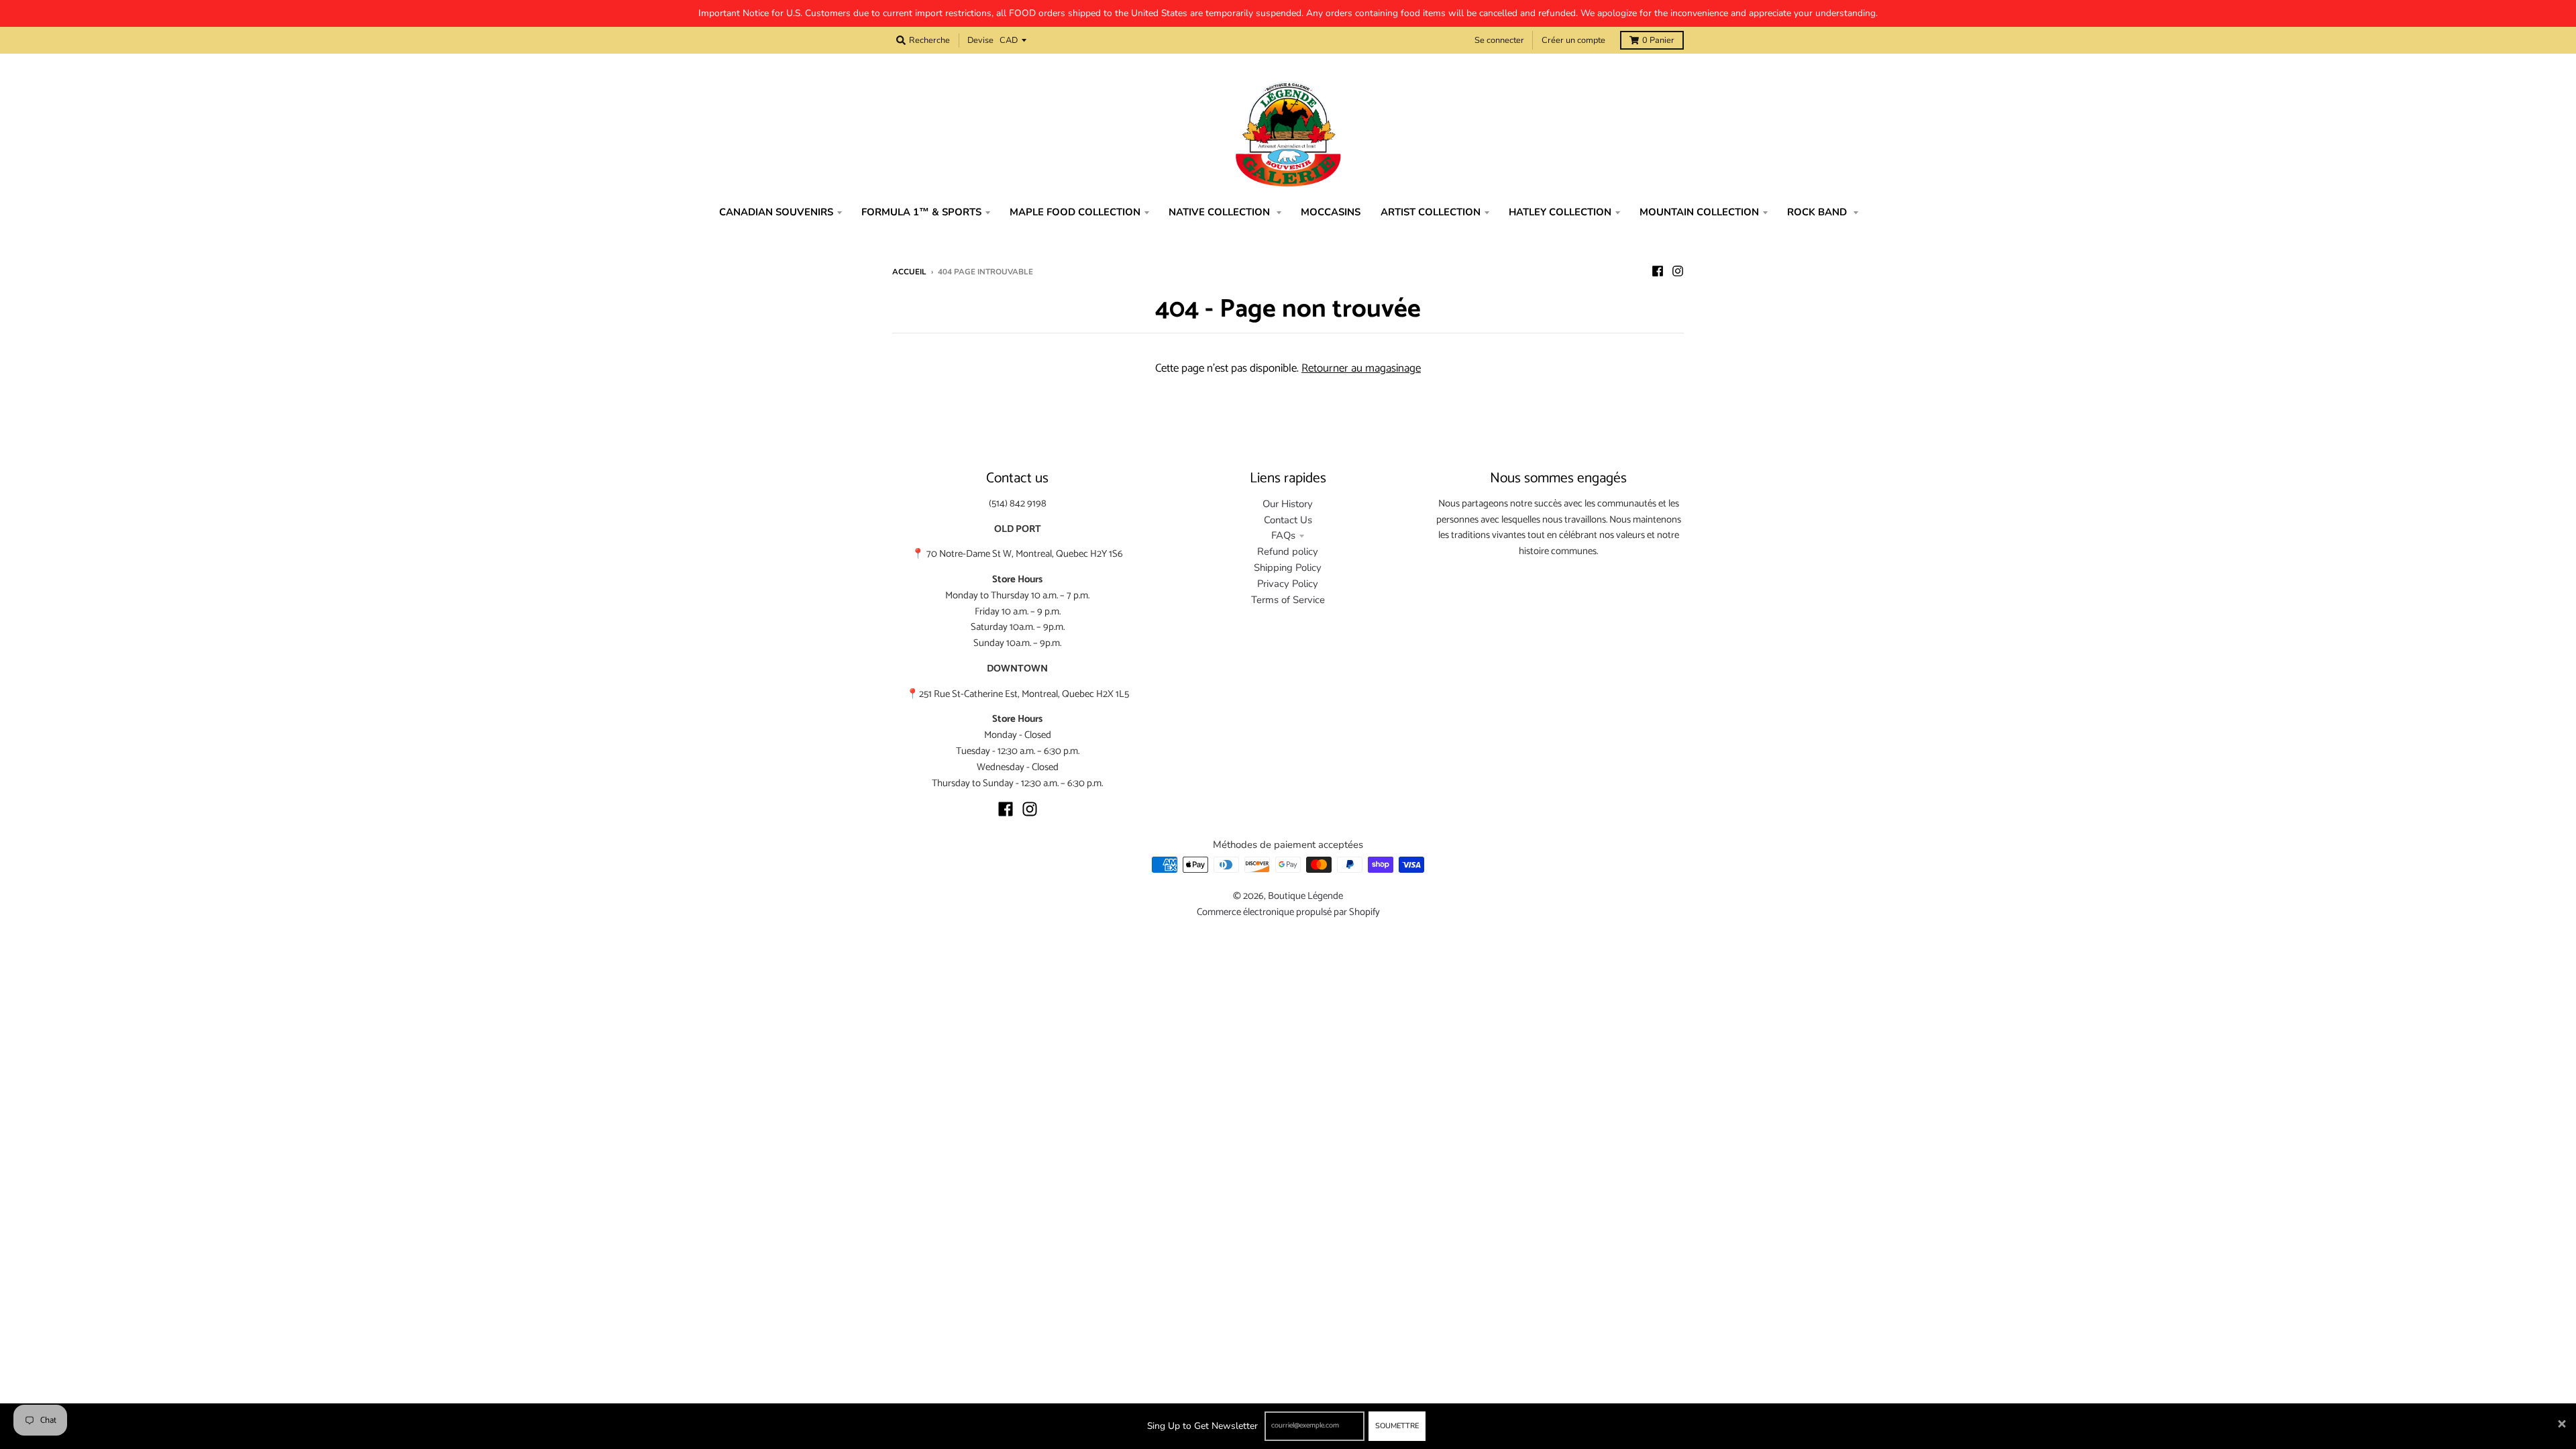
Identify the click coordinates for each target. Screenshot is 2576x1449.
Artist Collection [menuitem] (1431, 212)
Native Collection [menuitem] (1221, 212)
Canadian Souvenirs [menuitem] (776, 212)
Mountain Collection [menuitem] (1699, 212)
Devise (980, 40)
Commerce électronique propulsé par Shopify (1288, 912)
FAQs (1283, 535)
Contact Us (1288, 520)
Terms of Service (1288, 600)
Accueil (909, 272)
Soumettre (1397, 1426)
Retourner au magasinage (1361, 368)
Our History (1288, 504)
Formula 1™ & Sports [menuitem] (921, 212)
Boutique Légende (1305, 896)
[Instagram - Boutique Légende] (1678, 271)
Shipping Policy (1288, 568)
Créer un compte (1573, 40)
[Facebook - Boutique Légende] (1658, 271)
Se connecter (1499, 40)
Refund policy (1288, 551)
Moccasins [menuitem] (1331, 212)
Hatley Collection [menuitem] (1560, 212)
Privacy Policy (1288, 584)
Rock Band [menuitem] (1818, 212)
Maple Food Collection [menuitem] (1075, 212)
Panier (1658, 40)
